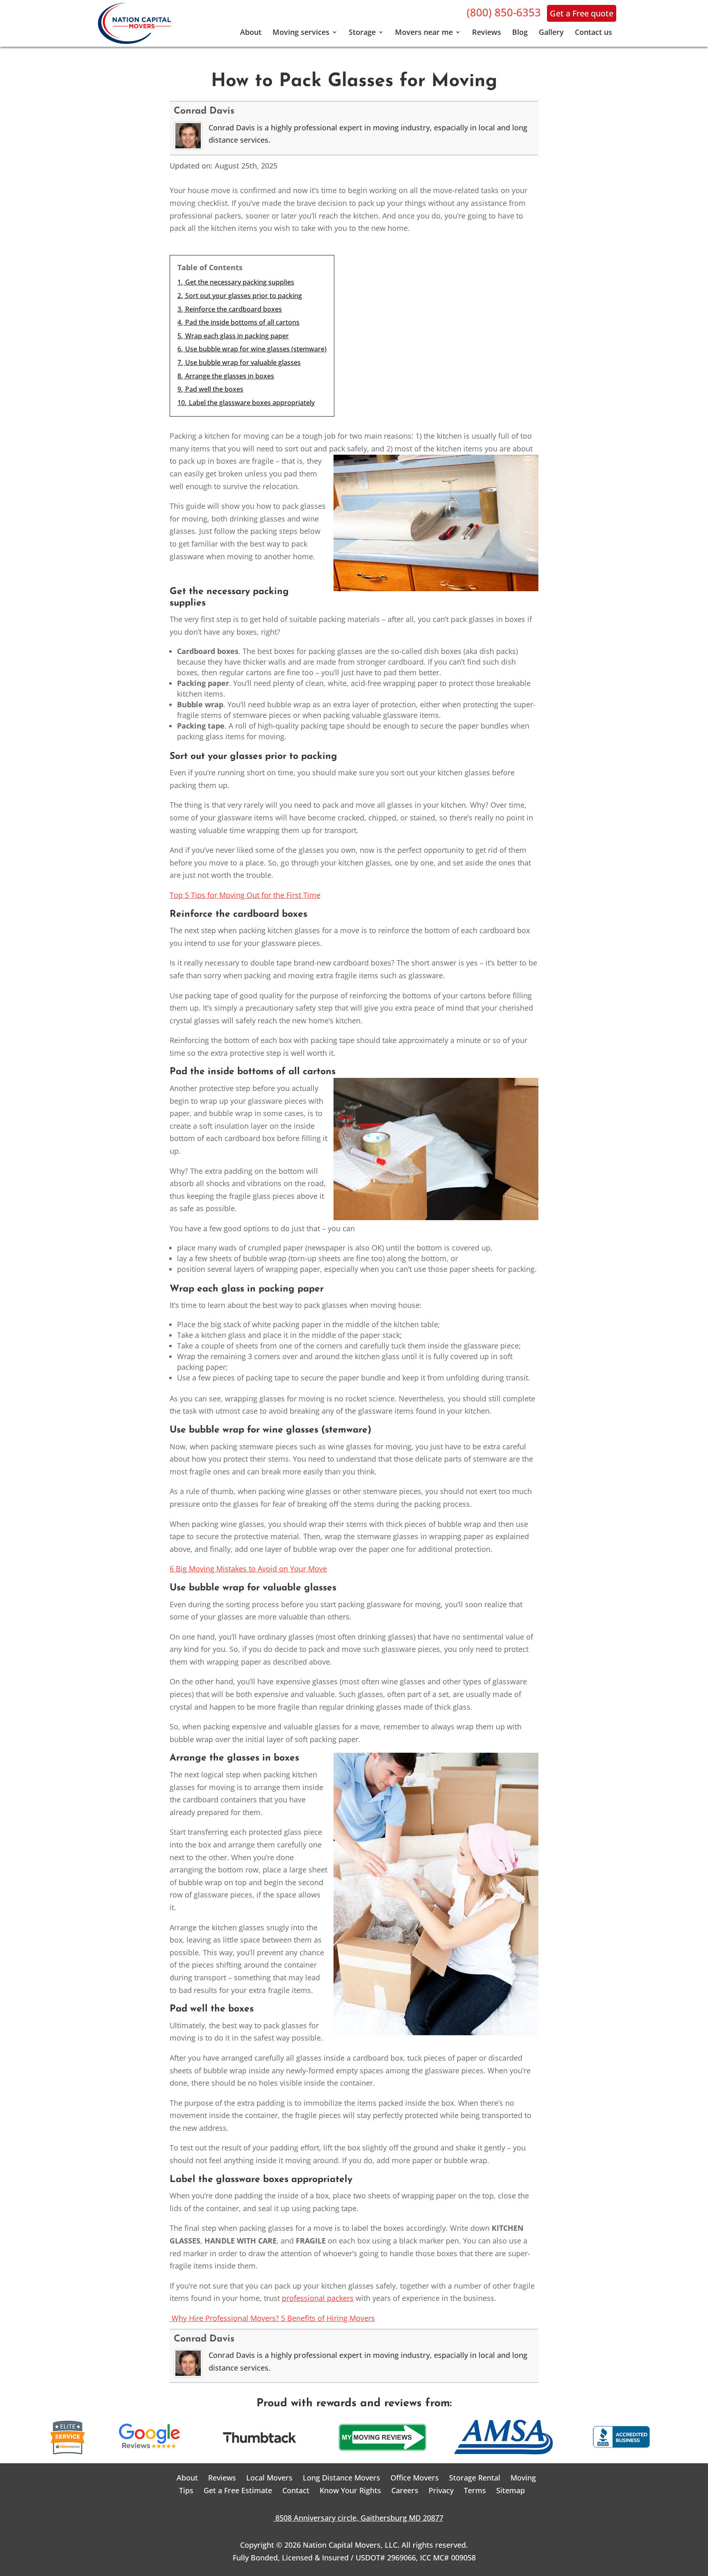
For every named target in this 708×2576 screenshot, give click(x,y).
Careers (405, 2490)
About (251, 33)
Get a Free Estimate (238, 2490)
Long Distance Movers (342, 2478)
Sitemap (511, 2490)
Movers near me (424, 33)
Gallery (551, 33)
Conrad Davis (204, 111)
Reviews (487, 33)
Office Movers (415, 2478)
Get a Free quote (582, 13)
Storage (362, 33)
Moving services (301, 33)
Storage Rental (475, 2478)
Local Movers (269, 2478)
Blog (520, 33)
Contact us (593, 33)
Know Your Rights (350, 2490)
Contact (296, 2490)
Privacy (441, 2490)
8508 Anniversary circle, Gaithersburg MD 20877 (354, 2518)
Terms (475, 2490)
